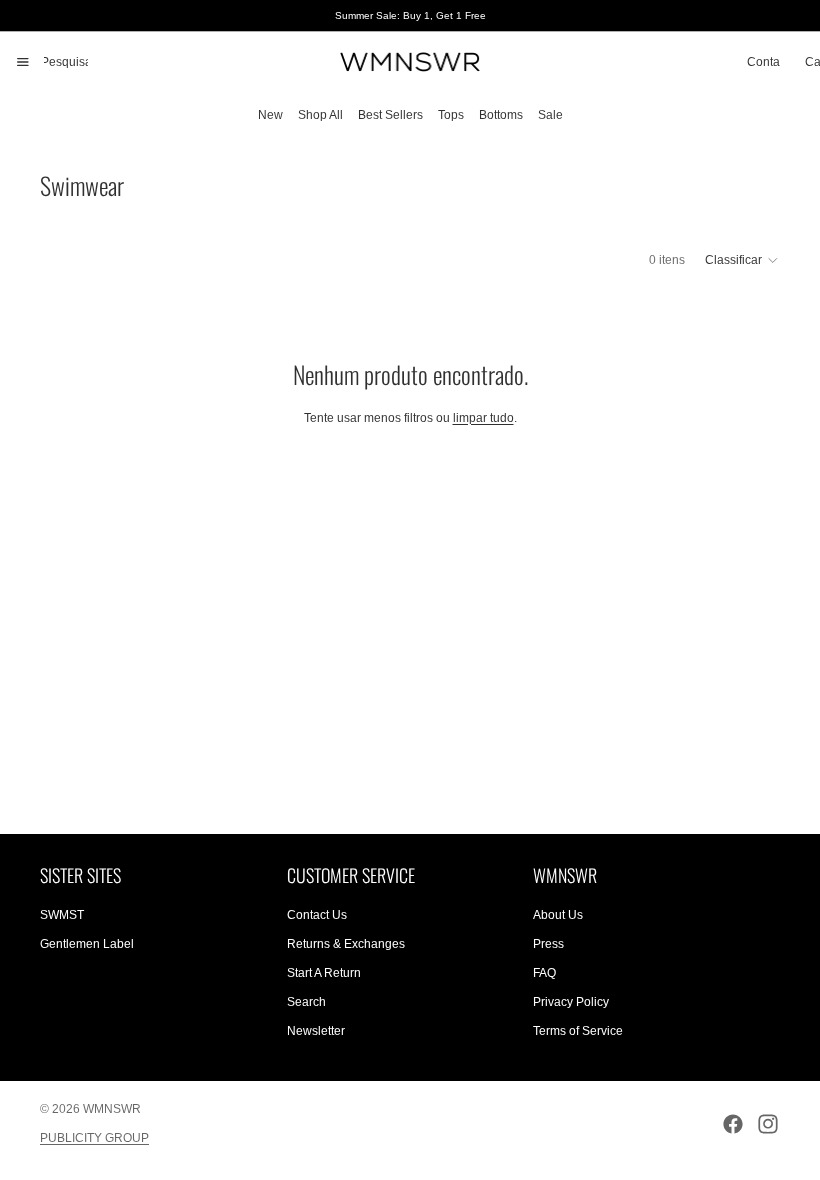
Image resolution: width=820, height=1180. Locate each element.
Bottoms (501, 115)
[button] (742, 260)
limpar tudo (483, 418)
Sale (550, 115)
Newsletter (316, 1031)
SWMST (62, 916)
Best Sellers (390, 115)
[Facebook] (733, 1124)
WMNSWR (112, 1109)
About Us (558, 916)
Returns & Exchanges (346, 945)
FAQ (544, 973)
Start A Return (324, 973)
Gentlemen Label (87, 945)
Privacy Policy (571, 1002)
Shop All (320, 115)
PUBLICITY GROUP (94, 1138)
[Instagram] (768, 1124)
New (270, 115)
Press (548, 945)
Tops (451, 115)
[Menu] (23, 62)
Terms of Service (578, 1031)
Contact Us (317, 916)
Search (306, 1002)
